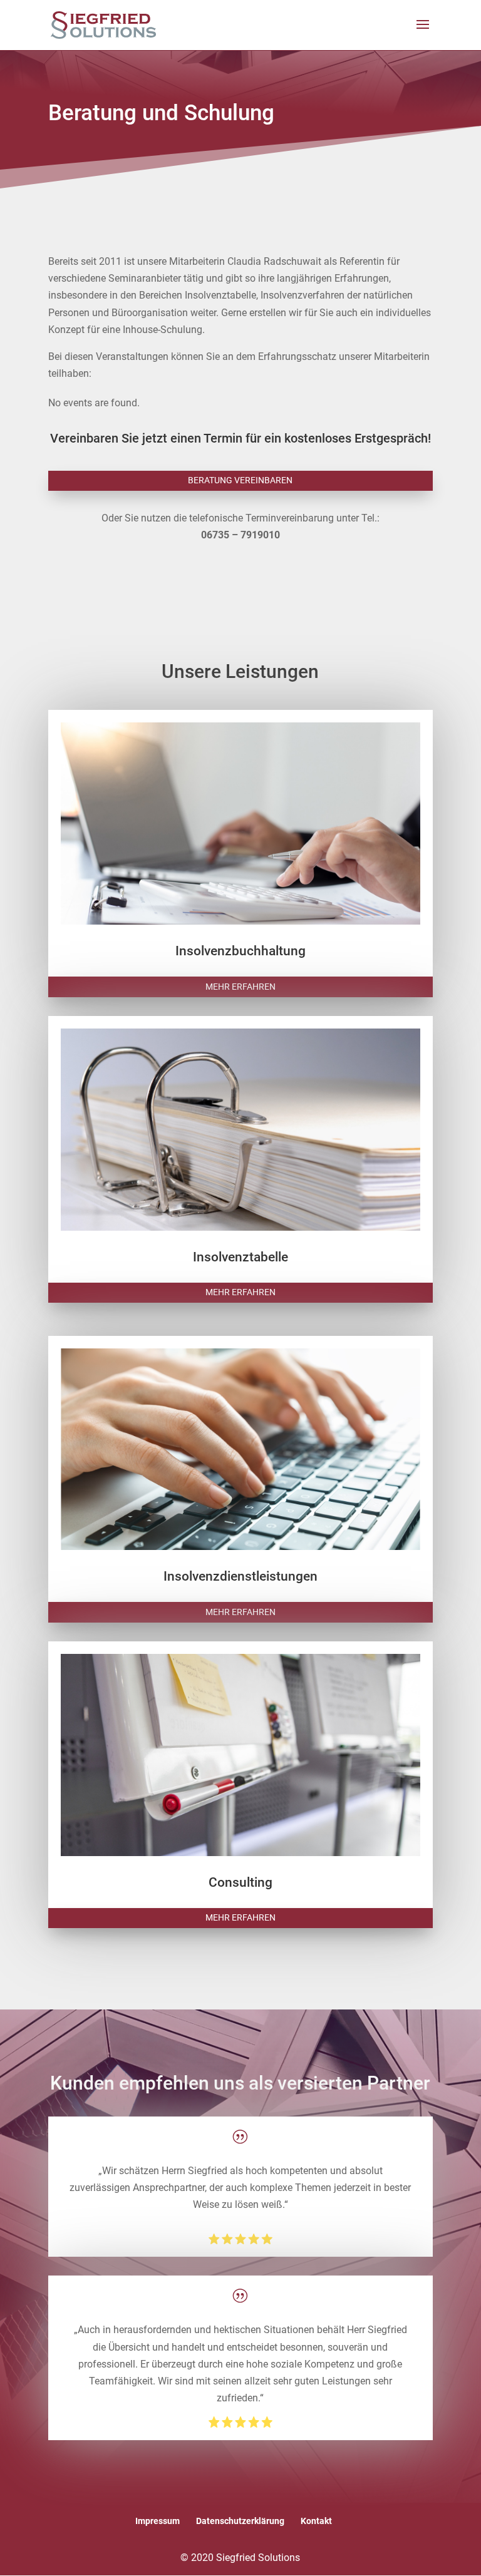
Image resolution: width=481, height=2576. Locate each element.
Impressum (158, 2521)
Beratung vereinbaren (240, 480)
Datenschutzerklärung (240, 2521)
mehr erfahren (240, 987)
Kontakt (316, 2521)
